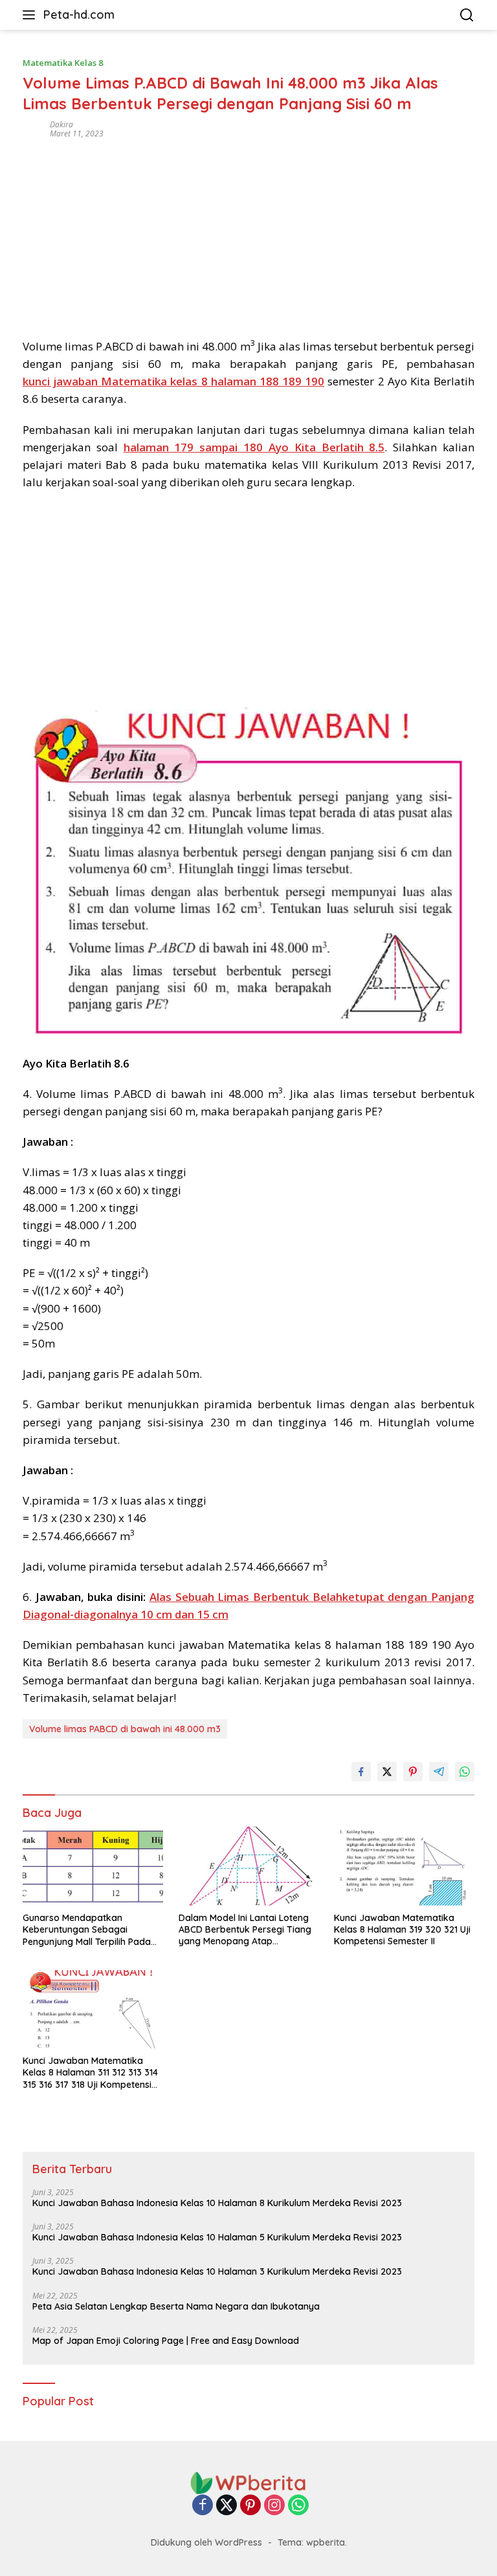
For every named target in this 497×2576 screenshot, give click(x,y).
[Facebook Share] (361, 1772)
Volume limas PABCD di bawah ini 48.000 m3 (125, 1729)
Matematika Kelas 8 (63, 63)
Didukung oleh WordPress (206, 2542)
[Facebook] (203, 2506)
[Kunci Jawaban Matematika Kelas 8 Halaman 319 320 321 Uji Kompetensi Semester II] (404, 1866)
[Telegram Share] (439, 1772)
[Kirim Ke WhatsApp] (465, 1772)
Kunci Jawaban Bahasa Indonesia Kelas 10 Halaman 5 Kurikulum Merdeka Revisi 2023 (217, 2237)
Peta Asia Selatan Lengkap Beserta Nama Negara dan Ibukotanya (176, 2306)
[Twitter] (226, 2506)
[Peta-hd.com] (248, 2482)
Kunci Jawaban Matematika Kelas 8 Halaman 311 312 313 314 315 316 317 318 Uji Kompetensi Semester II (90, 2073)
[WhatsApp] (298, 2506)
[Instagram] (274, 2506)
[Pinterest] (250, 2506)
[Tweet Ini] (387, 1772)
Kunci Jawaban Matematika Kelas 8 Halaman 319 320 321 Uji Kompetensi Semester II (402, 1929)
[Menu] (31, 15)
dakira (61, 124)
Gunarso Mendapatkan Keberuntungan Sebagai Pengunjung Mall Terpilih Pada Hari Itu (87, 1930)
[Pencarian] (467, 15)
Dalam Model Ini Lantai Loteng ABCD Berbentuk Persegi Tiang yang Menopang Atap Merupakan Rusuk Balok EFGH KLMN (245, 1930)
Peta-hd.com (79, 15)
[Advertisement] (248, 234)
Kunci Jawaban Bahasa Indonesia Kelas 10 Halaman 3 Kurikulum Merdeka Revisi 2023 (217, 2271)
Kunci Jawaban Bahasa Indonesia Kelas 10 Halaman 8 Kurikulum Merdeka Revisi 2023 (217, 2203)
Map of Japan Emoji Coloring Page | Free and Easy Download (166, 2341)
